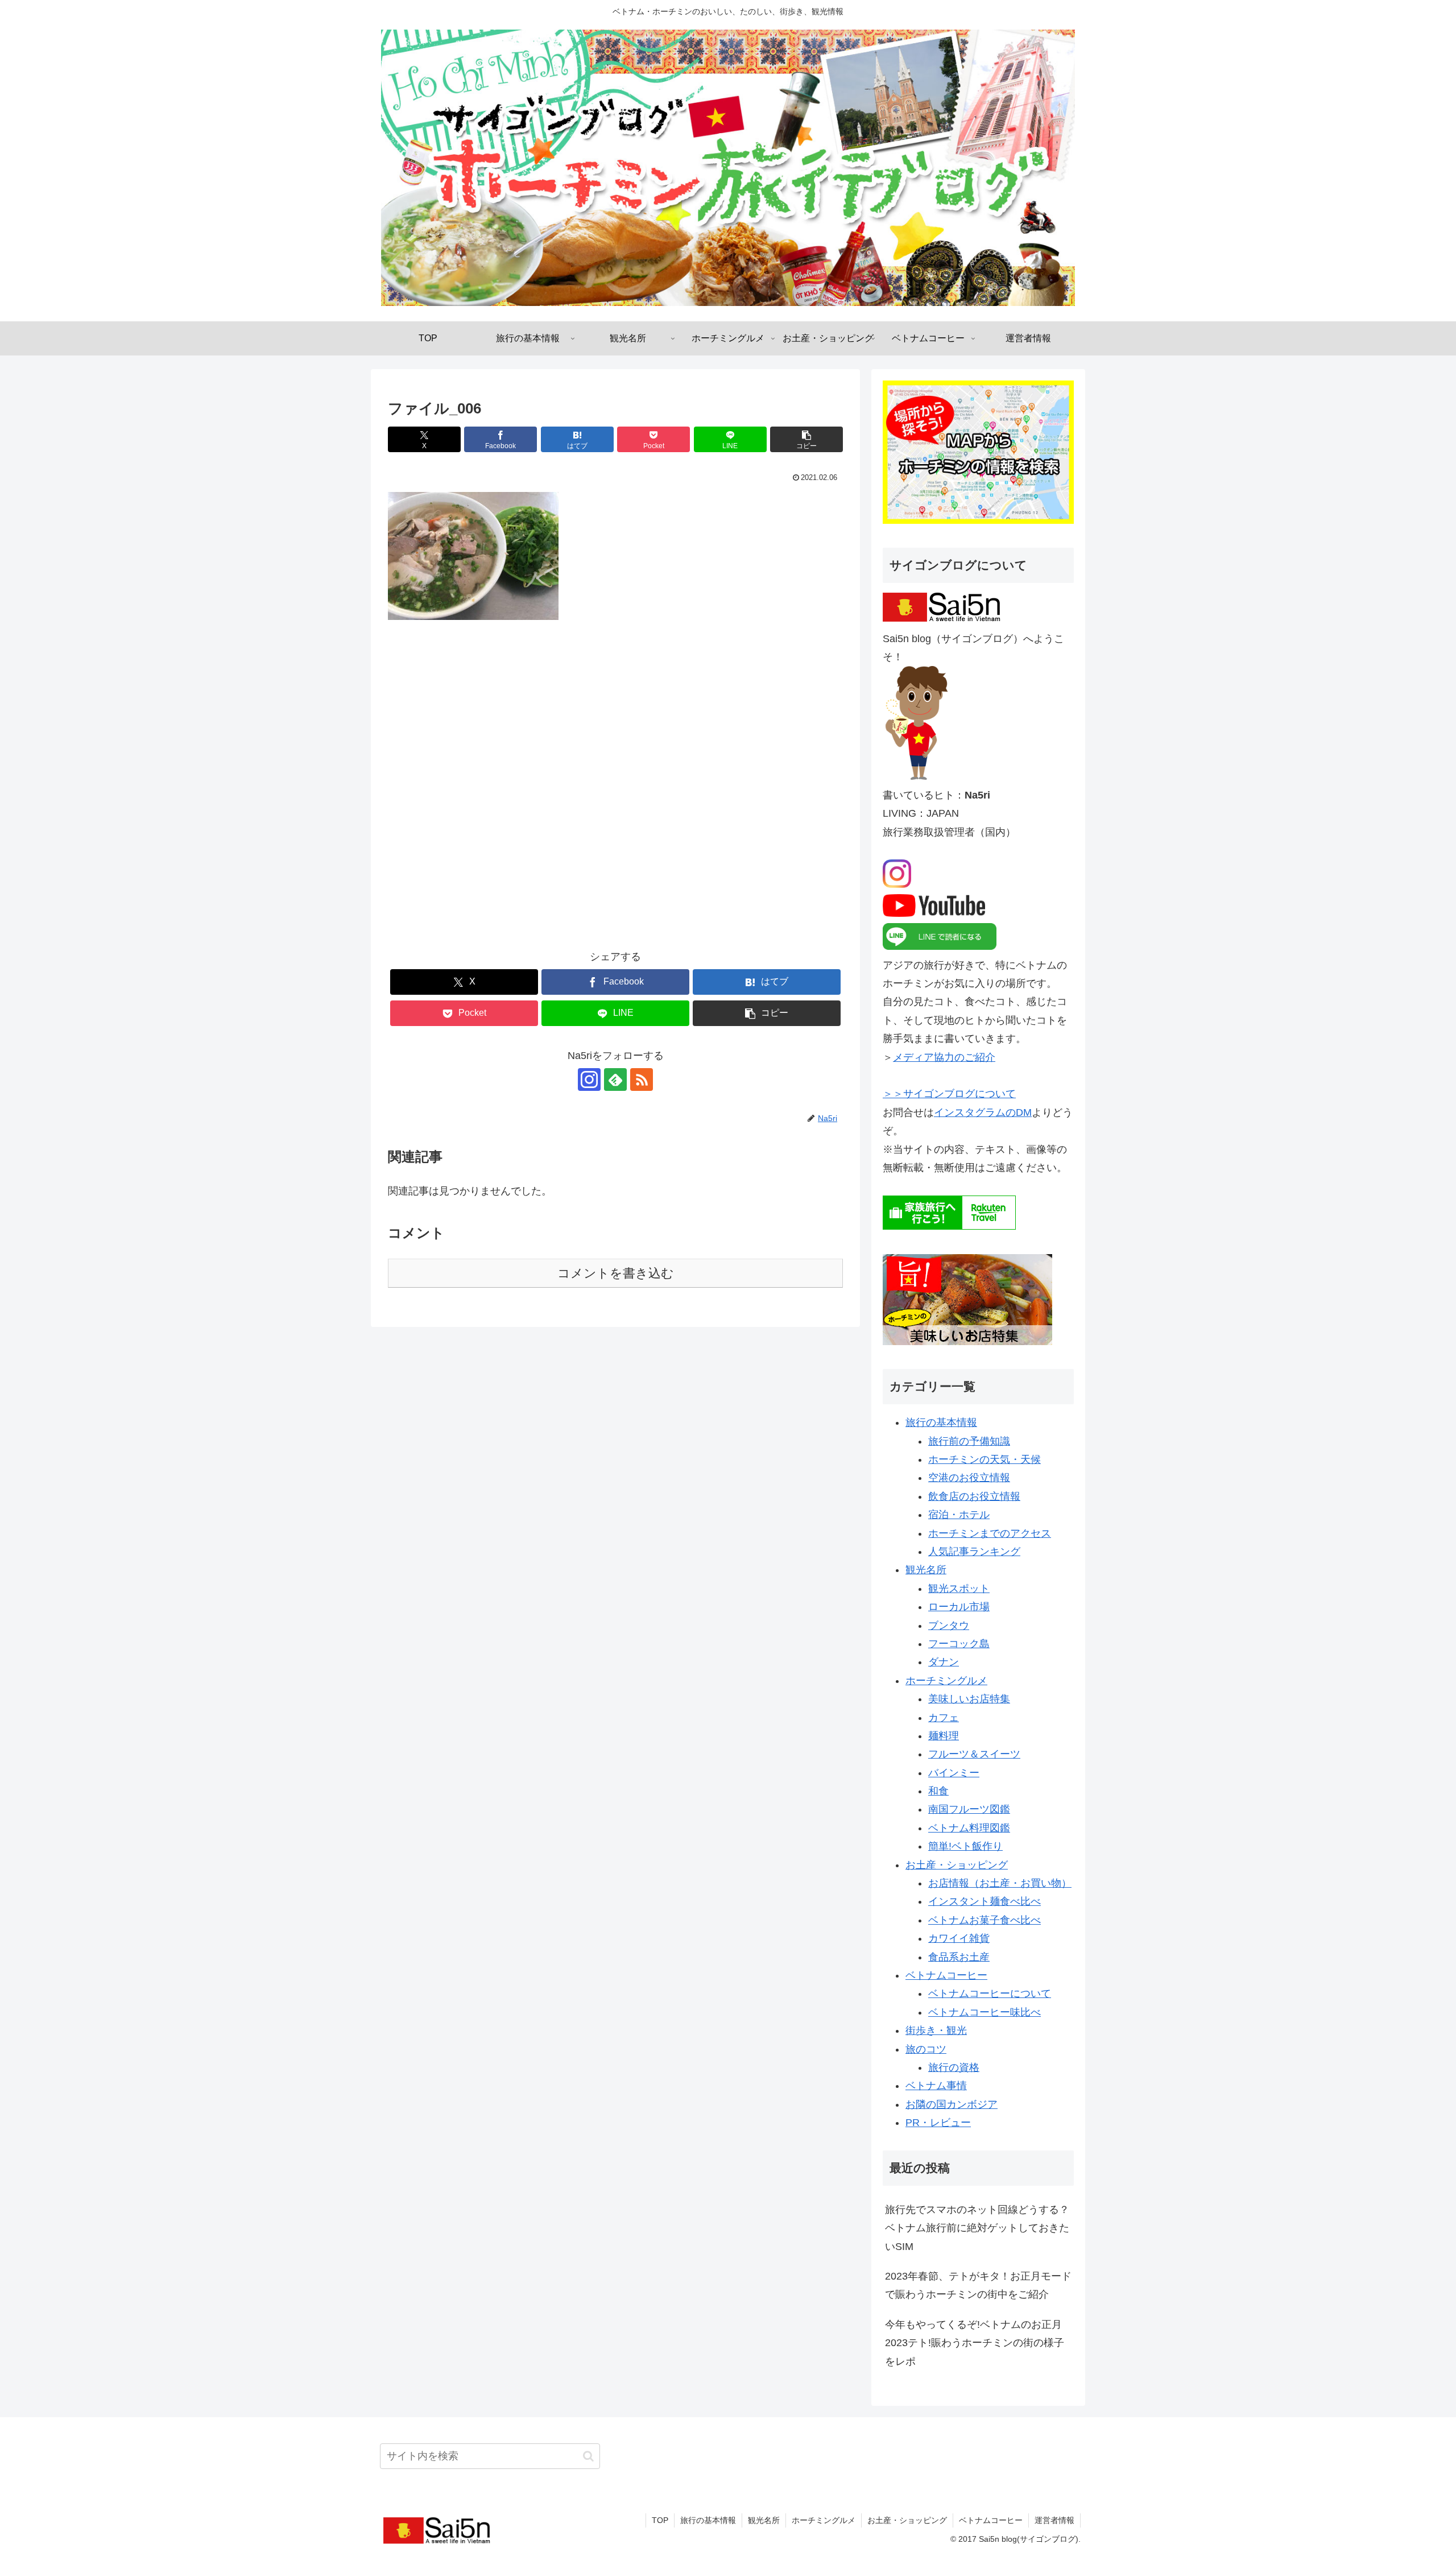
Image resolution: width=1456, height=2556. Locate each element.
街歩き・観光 (936, 2030)
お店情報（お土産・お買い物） (1000, 1883)
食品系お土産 (959, 1957)
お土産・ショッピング (957, 1865)
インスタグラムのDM (983, 1112)
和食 (938, 1791)
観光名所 (926, 1570)
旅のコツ (926, 2049)
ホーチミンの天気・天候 (985, 1459)
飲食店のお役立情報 (974, 1496)
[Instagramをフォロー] (589, 1080)
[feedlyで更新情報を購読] (615, 1080)
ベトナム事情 (936, 2086)
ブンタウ (949, 1626)
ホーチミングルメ (946, 1681)
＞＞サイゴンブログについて (949, 1094)
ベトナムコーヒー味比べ (985, 2012)
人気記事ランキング (974, 1552)
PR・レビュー (938, 2123)
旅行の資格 (954, 2067)
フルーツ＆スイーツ (974, 1754)
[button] (806, 439)
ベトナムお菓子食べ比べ (985, 1920)
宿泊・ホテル (959, 1515)
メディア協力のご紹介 (944, 1057)
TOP (660, 2520)
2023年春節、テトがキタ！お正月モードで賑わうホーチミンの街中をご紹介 (978, 2285)
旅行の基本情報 (941, 1422)
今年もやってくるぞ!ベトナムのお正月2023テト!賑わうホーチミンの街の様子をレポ (975, 2343)
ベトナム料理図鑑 (969, 1828)
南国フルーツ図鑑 (969, 1809)
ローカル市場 (959, 1607)
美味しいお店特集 (969, 1699)
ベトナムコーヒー (946, 1975)
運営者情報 (1054, 2520)
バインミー (954, 1773)
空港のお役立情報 (969, 1478)
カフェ (944, 1718)
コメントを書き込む (616, 1273)
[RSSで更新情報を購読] (642, 1080)
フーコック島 (959, 1644)
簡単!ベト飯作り (965, 1846)
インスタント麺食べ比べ (985, 1901)
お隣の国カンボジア (952, 2104)
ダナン (944, 1662)
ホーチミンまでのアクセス (990, 1533)
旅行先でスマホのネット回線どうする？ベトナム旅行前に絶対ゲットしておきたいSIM (977, 2228)
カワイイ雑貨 (959, 1938)
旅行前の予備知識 (969, 1441)
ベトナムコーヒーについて (990, 1993)
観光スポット (959, 1589)
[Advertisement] (615, 793)
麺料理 (944, 1736)
